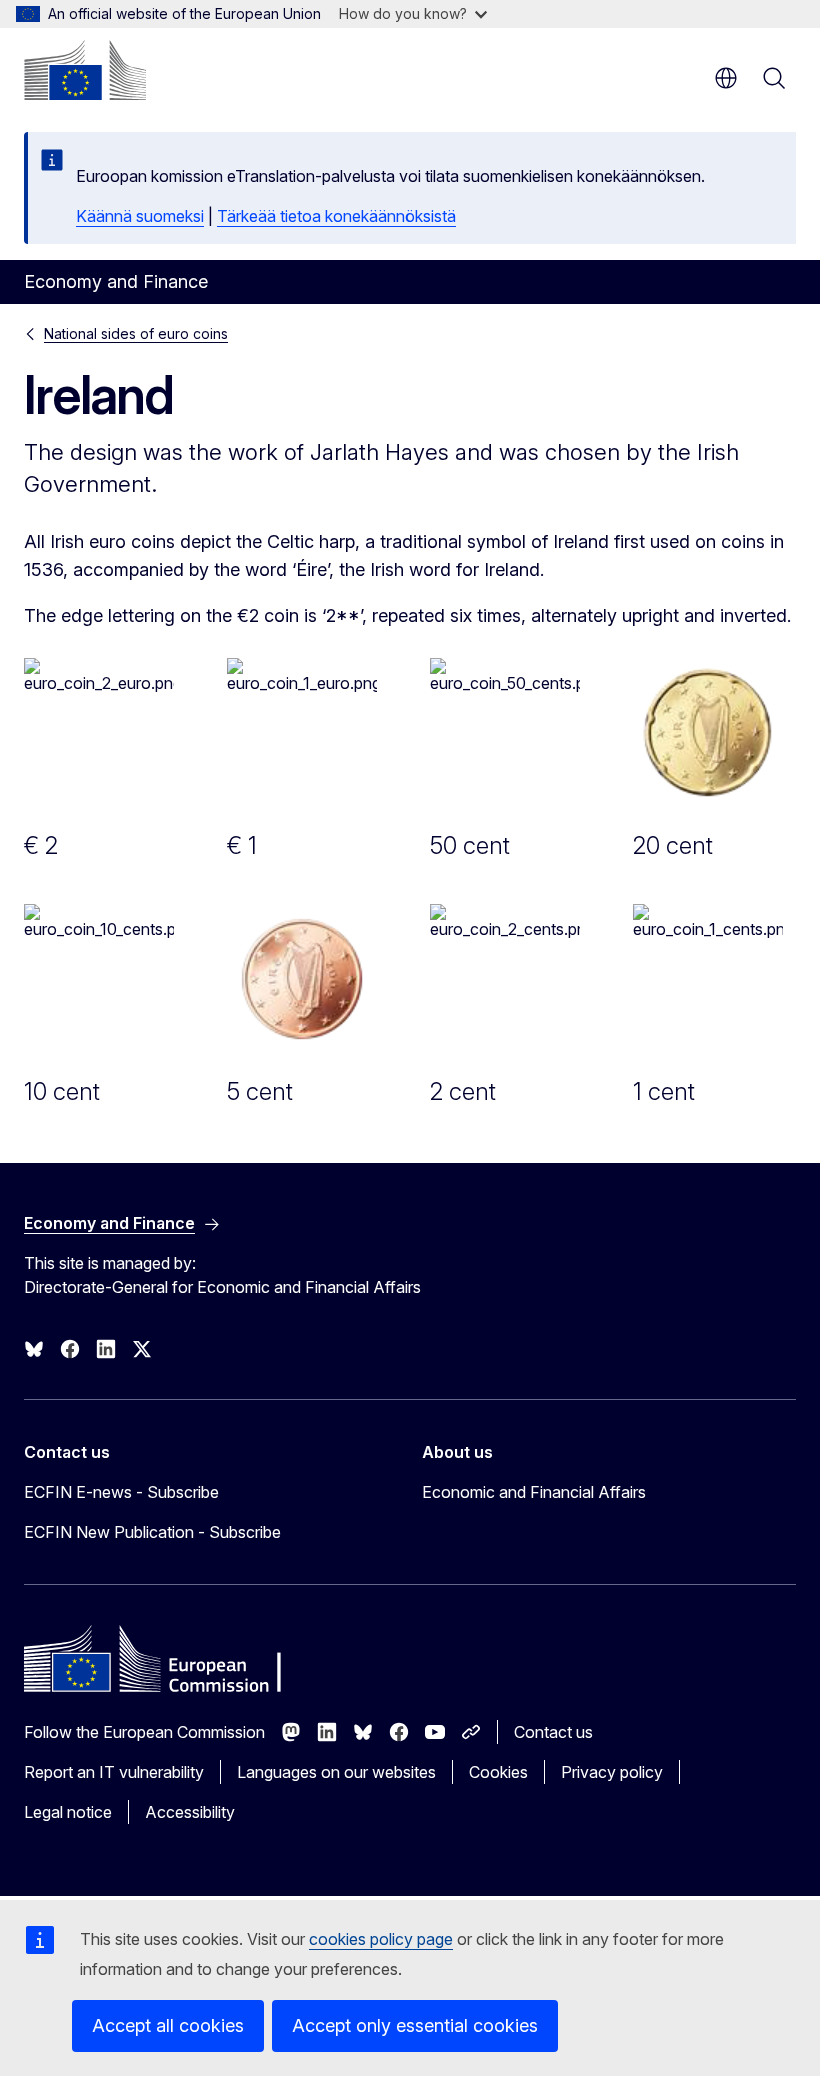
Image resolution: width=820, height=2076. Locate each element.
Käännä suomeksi (140, 216)
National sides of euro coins (136, 333)
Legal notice (68, 1812)
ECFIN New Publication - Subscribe (152, 1532)
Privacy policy (612, 1772)
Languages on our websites (336, 1772)
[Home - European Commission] (85, 70)
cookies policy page (381, 1939)
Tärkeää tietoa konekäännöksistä (336, 216)
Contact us (553, 1732)
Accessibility (190, 1812)
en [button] (726, 78)
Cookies (498, 1772)
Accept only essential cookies (415, 2025)
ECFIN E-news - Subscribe (121, 1492)
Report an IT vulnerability (114, 1772)
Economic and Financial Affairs (534, 1492)
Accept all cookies (168, 2025)
